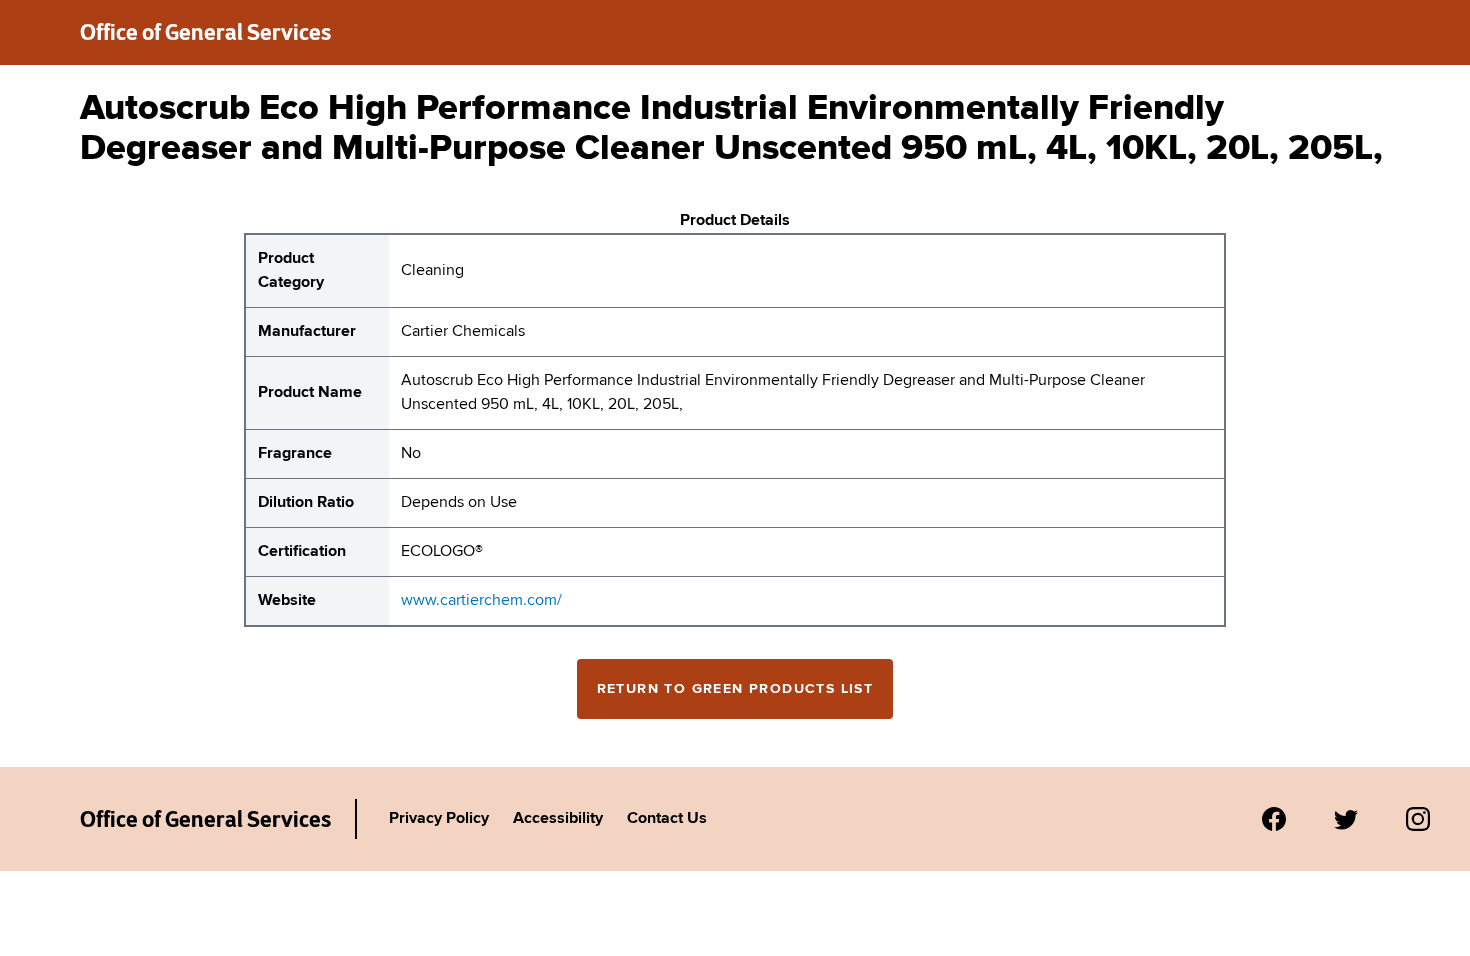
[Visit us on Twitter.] (1346, 819)
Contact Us (667, 819)
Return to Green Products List (735, 689)
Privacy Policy (439, 819)
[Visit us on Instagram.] (1418, 819)
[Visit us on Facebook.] (1274, 819)
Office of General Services (205, 32)
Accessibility (558, 819)
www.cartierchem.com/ (481, 601)
